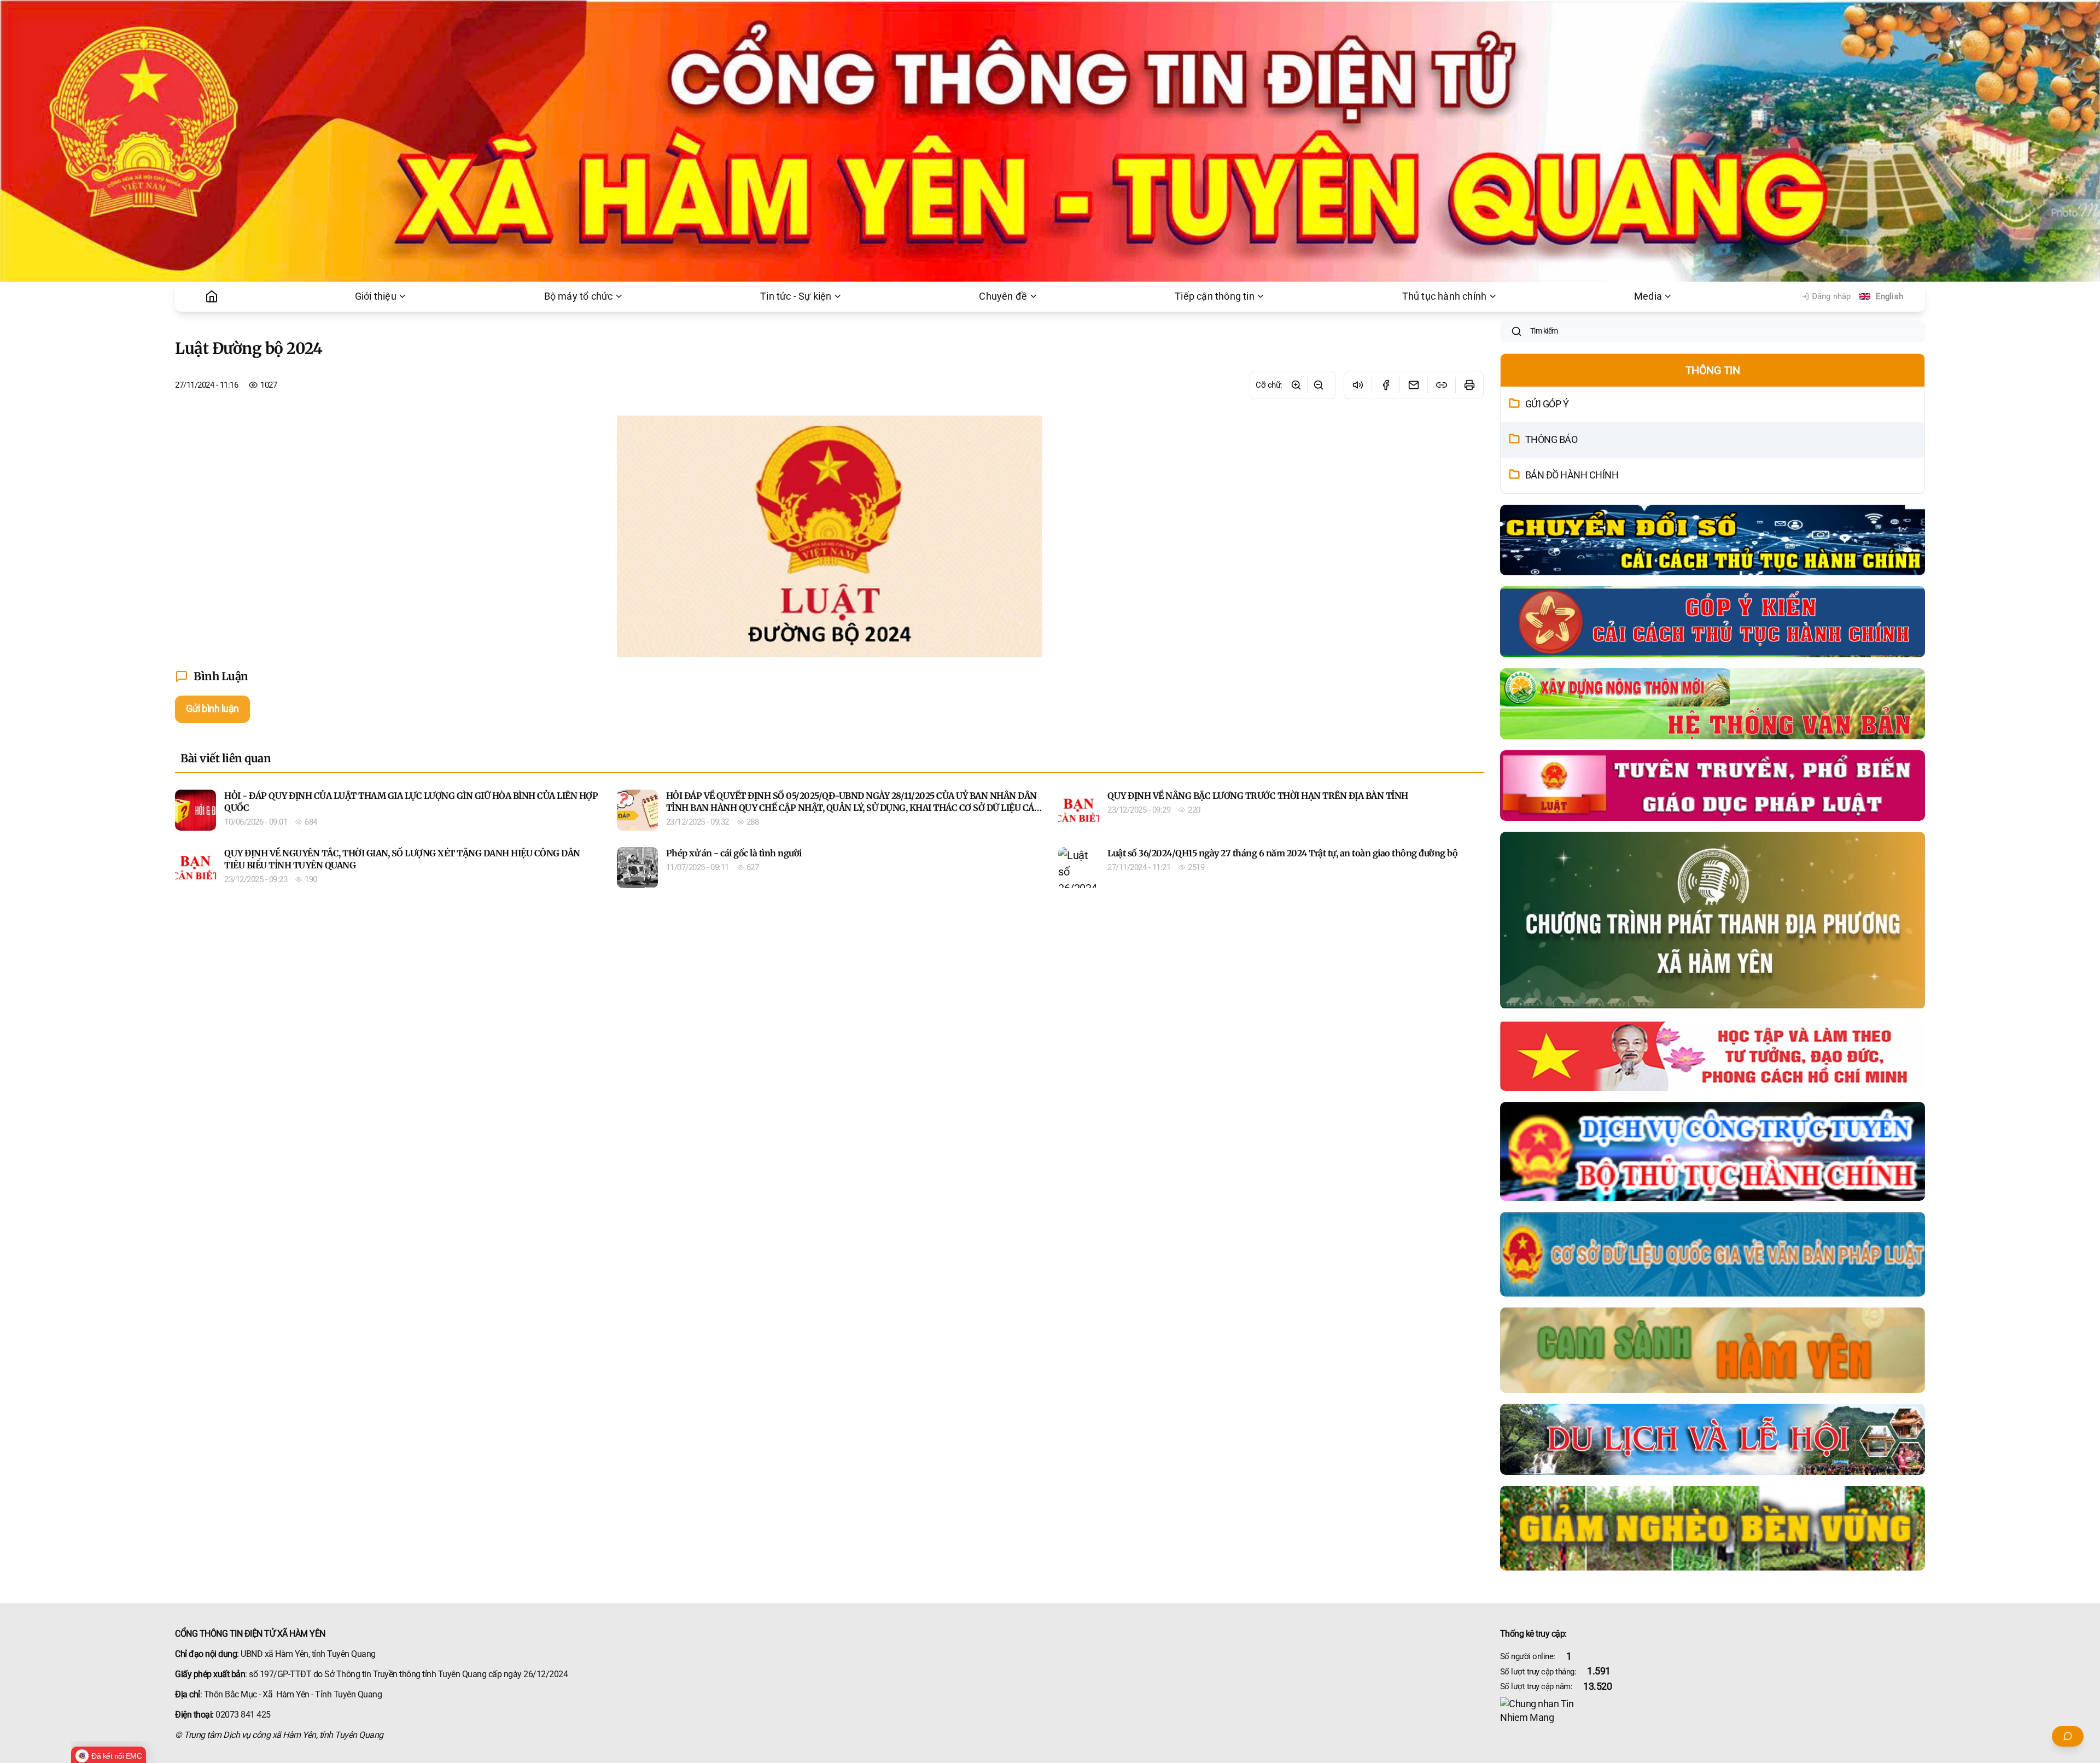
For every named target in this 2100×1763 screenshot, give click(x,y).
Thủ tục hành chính (1445, 296)
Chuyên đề (1003, 296)
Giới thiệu (376, 296)
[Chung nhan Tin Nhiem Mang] (1713, 1711)
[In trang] (1469, 385)
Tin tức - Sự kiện (796, 296)
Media (1648, 296)
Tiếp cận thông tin (1215, 296)
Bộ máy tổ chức (579, 296)
